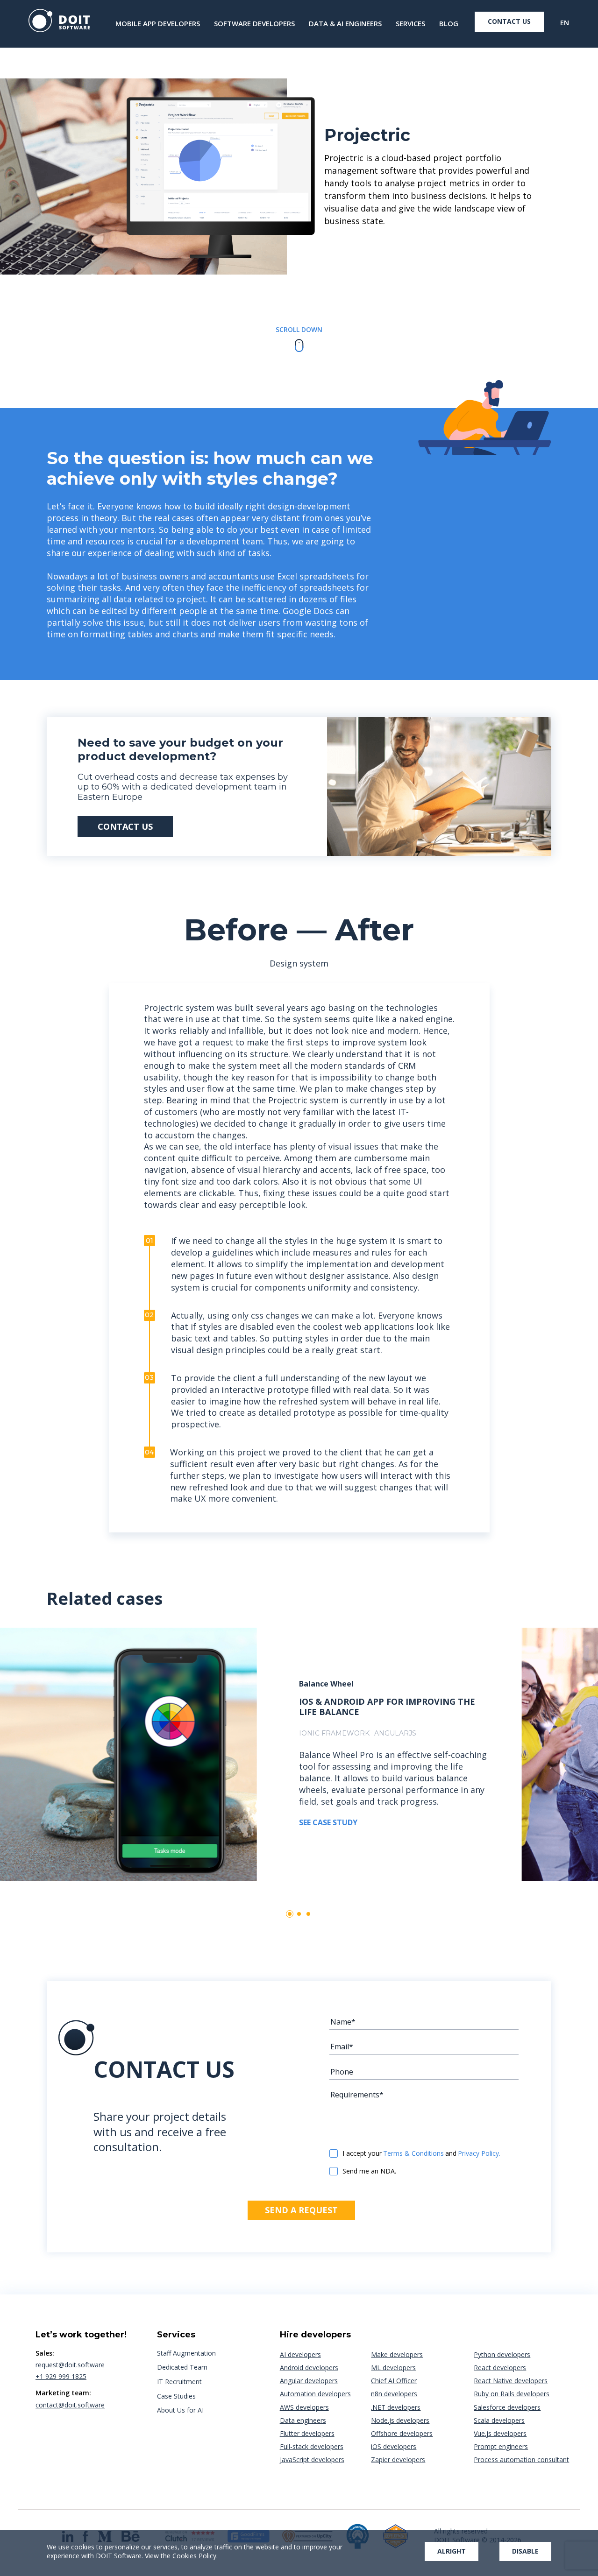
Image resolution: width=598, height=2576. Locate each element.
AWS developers (304, 2407)
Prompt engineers (501, 2446)
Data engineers (303, 2420)
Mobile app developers (158, 24)
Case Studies (176, 2396)
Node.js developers (400, 2420)
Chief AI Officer (394, 2381)
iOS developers (394, 2446)
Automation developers (315, 2394)
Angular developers (309, 2381)
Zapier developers (398, 2460)
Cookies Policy (194, 2556)
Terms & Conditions (413, 2153)
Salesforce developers (507, 2407)
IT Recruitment (179, 2382)
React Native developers (511, 2381)
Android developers (309, 2368)
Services (410, 24)
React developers (500, 2368)
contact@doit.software (70, 2405)
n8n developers (394, 2394)
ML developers (393, 2368)
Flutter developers (307, 2433)
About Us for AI (180, 2410)
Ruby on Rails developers (512, 2394)
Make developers (397, 2354)
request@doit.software (70, 2365)
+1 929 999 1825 (61, 2376)
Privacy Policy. (479, 2153)
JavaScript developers (312, 2460)
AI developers (300, 2354)
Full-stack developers (312, 2446)
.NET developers (396, 2407)
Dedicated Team (182, 2367)
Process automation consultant (521, 2460)
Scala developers (499, 2420)
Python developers (502, 2354)
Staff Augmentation (186, 2353)
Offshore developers (402, 2433)
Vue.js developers (500, 2433)
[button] (290, 1914)
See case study (328, 1822)
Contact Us (509, 21)
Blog (449, 24)
